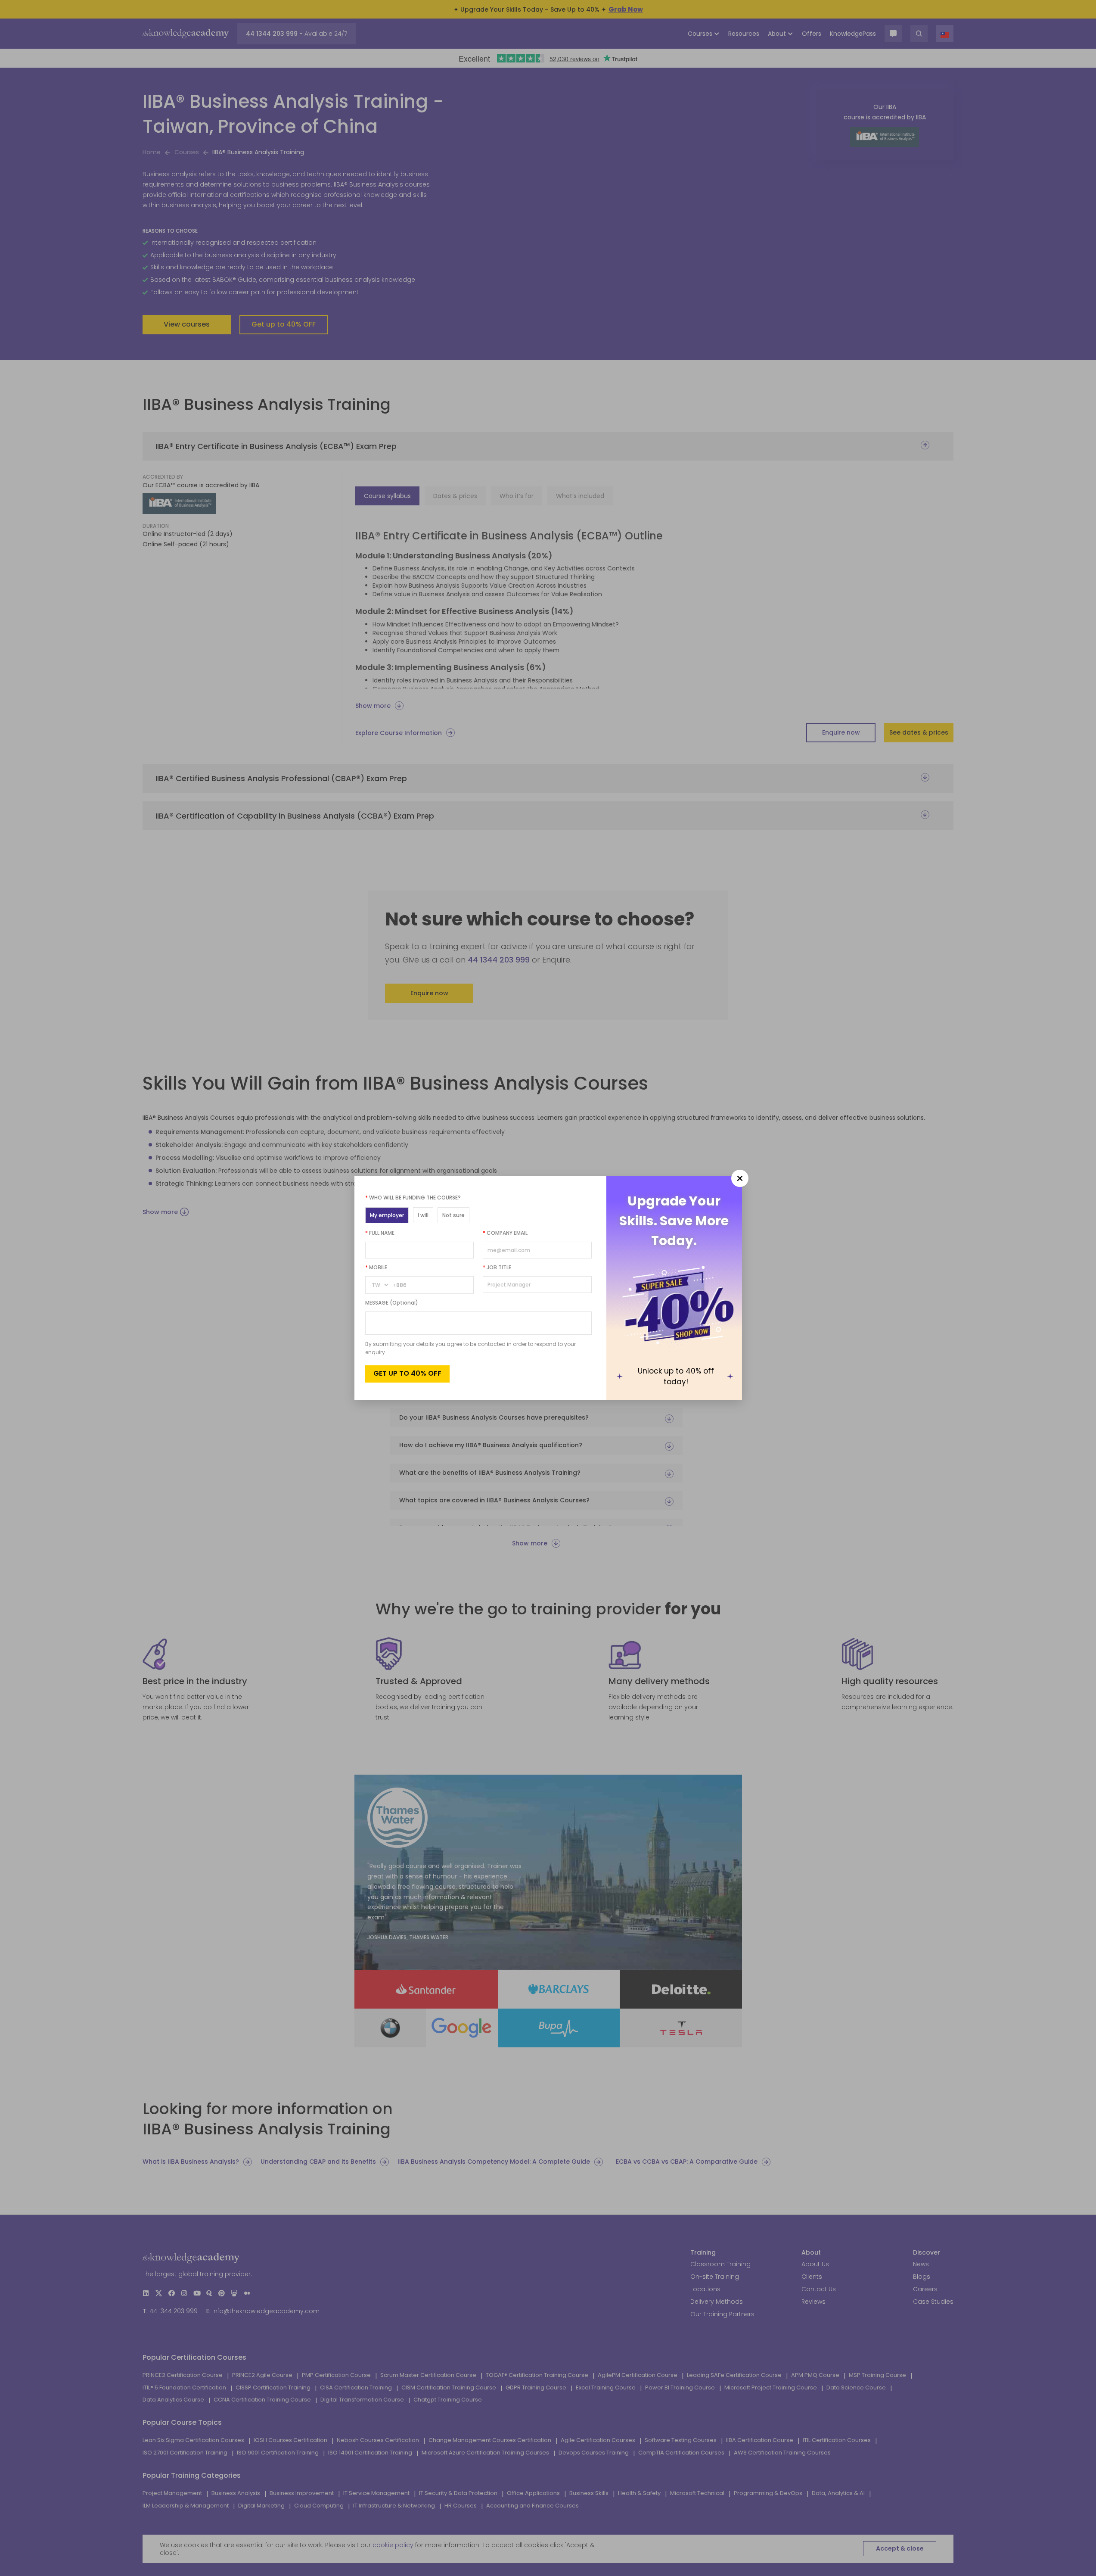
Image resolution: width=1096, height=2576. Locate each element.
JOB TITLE (497, 1267)
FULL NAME (380, 1233)
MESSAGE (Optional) (392, 1303)
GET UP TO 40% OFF (407, 1373)
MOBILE (376, 1267)
